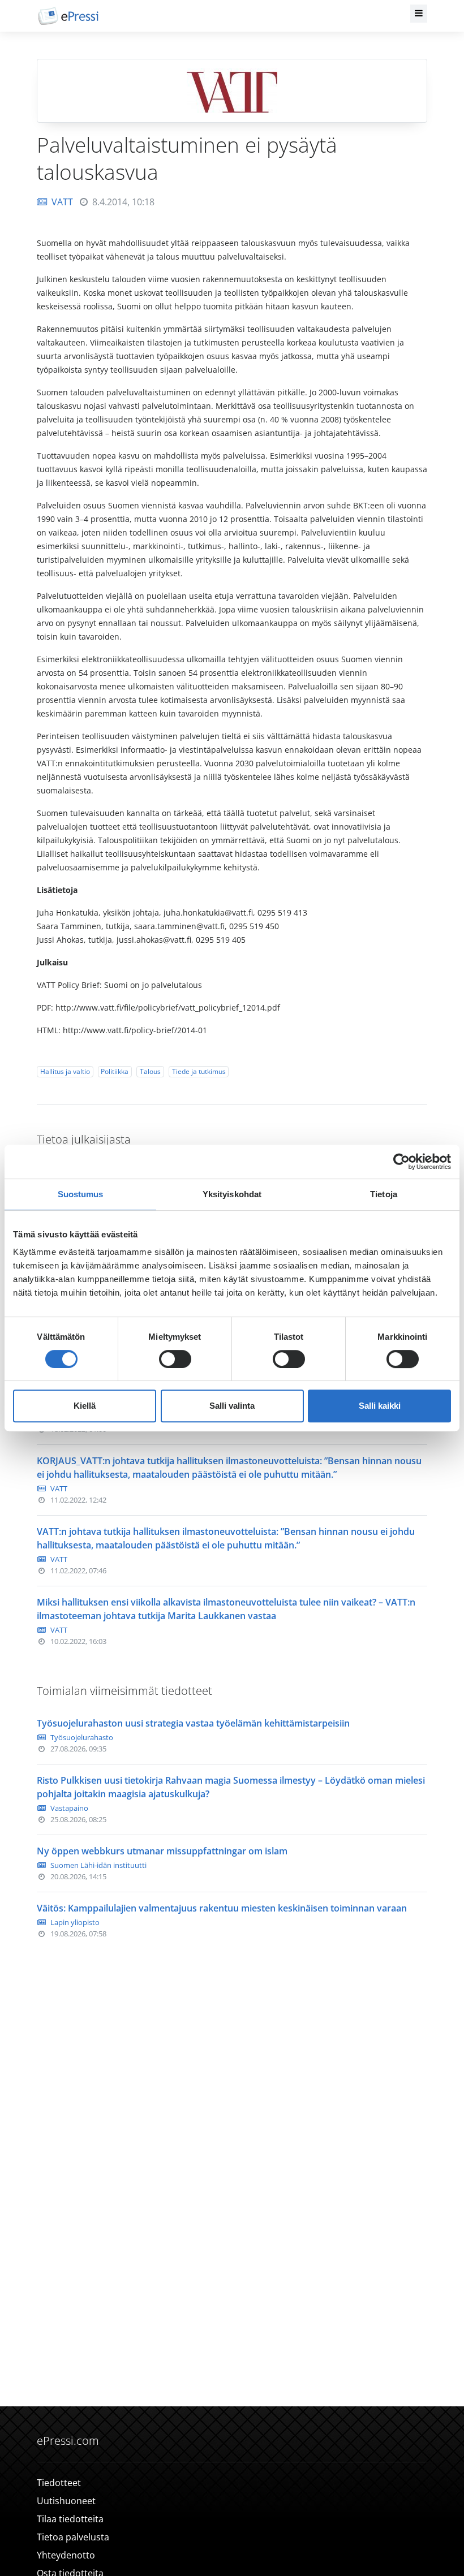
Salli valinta (232, 1406)
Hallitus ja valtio (65, 1071)
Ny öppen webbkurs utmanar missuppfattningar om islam (162, 1851)
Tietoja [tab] (384, 1194)
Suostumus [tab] (81, 1194)
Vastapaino (69, 1808)
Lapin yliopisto (75, 1922)
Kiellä (85, 1406)
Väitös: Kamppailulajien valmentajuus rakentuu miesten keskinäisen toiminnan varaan (222, 1908)
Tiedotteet (59, 2483)
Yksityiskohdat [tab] (232, 1194)
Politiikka (115, 1071)
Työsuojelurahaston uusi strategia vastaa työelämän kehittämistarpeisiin (193, 1723)
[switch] (175, 1359)
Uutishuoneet (66, 2501)
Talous (150, 1071)
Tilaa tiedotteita (70, 2519)
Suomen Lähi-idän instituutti (98, 1865)
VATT (62, 202)
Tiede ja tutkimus (199, 1071)
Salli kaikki (380, 1406)
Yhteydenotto (66, 2555)
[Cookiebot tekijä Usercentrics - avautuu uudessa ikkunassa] (401, 1162)
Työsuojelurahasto (82, 1737)
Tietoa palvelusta (73, 2537)
